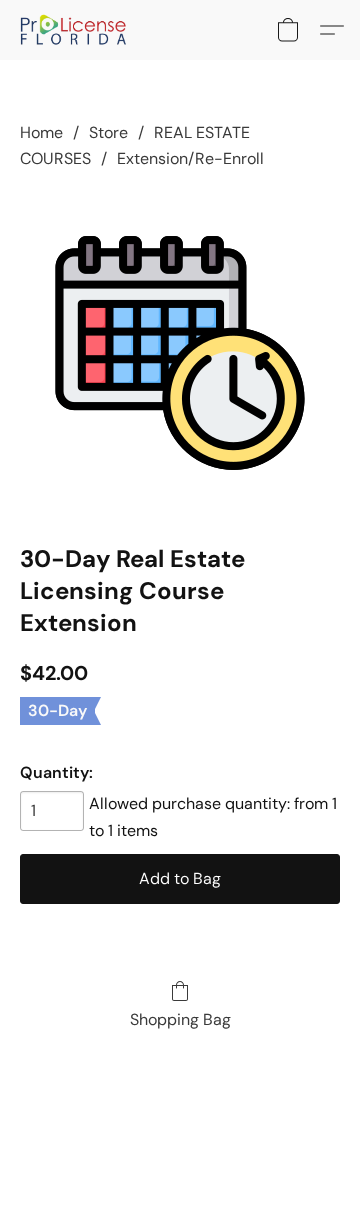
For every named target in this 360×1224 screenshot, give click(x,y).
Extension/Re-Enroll (190, 158)
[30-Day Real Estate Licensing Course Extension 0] (180, 353)
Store (108, 132)
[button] (76, 30)
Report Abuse (180, 1136)
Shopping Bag (180, 1019)
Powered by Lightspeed (180, 1170)
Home (41, 132)
